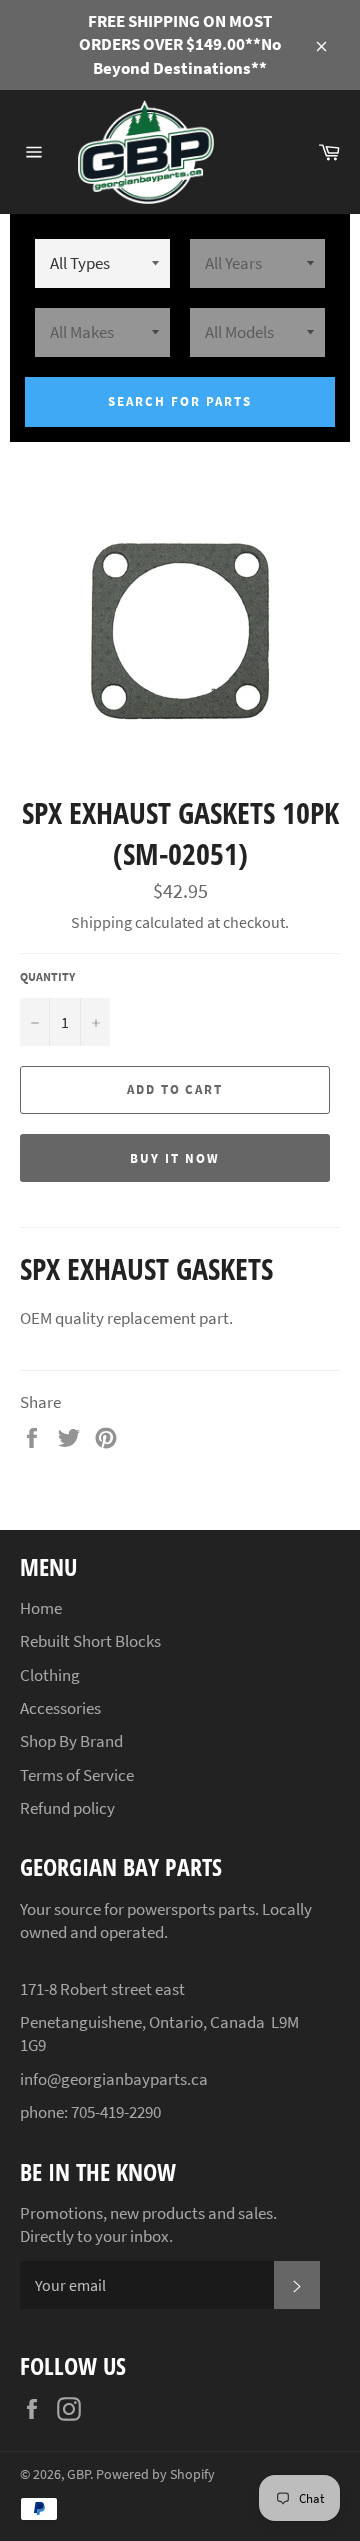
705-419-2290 (116, 2112)
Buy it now (175, 1158)
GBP (78, 2474)
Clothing (50, 1675)
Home (41, 1608)
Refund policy (67, 1808)
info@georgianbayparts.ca (114, 2079)
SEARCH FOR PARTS (179, 401)
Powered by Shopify (155, 2474)
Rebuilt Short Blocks (90, 1641)
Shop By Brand (71, 1741)
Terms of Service (77, 1775)
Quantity (47, 976)
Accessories (60, 1708)
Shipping (101, 922)
